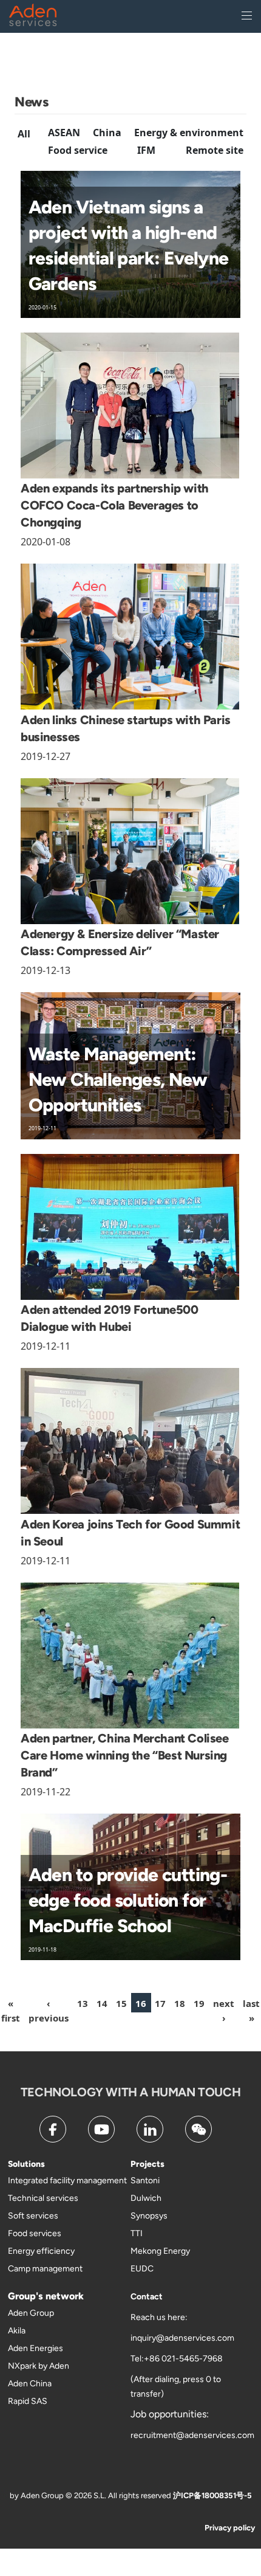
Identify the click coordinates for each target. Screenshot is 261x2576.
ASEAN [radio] (64, 133)
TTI (137, 2233)
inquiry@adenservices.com (182, 2338)
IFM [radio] (146, 150)
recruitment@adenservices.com (192, 2435)
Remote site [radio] (215, 150)
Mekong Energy (160, 2251)
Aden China (30, 2384)
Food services (35, 2233)
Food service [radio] (78, 150)
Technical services (43, 2198)
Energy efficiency (41, 2251)
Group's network (46, 2296)
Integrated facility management (67, 2181)
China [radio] (107, 133)
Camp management (45, 2269)
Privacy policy (230, 2528)
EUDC (142, 2269)
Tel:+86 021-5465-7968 (177, 2359)
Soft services (33, 2216)
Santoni (145, 2181)
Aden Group (31, 2313)
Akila (17, 2331)
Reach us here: (159, 2317)
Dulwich (146, 2198)
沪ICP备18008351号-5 (212, 2495)
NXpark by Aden (39, 2366)
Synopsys (149, 2216)
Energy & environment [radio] (189, 133)
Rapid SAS (28, 2401)
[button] (49, 2010)
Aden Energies (36, 2348)
